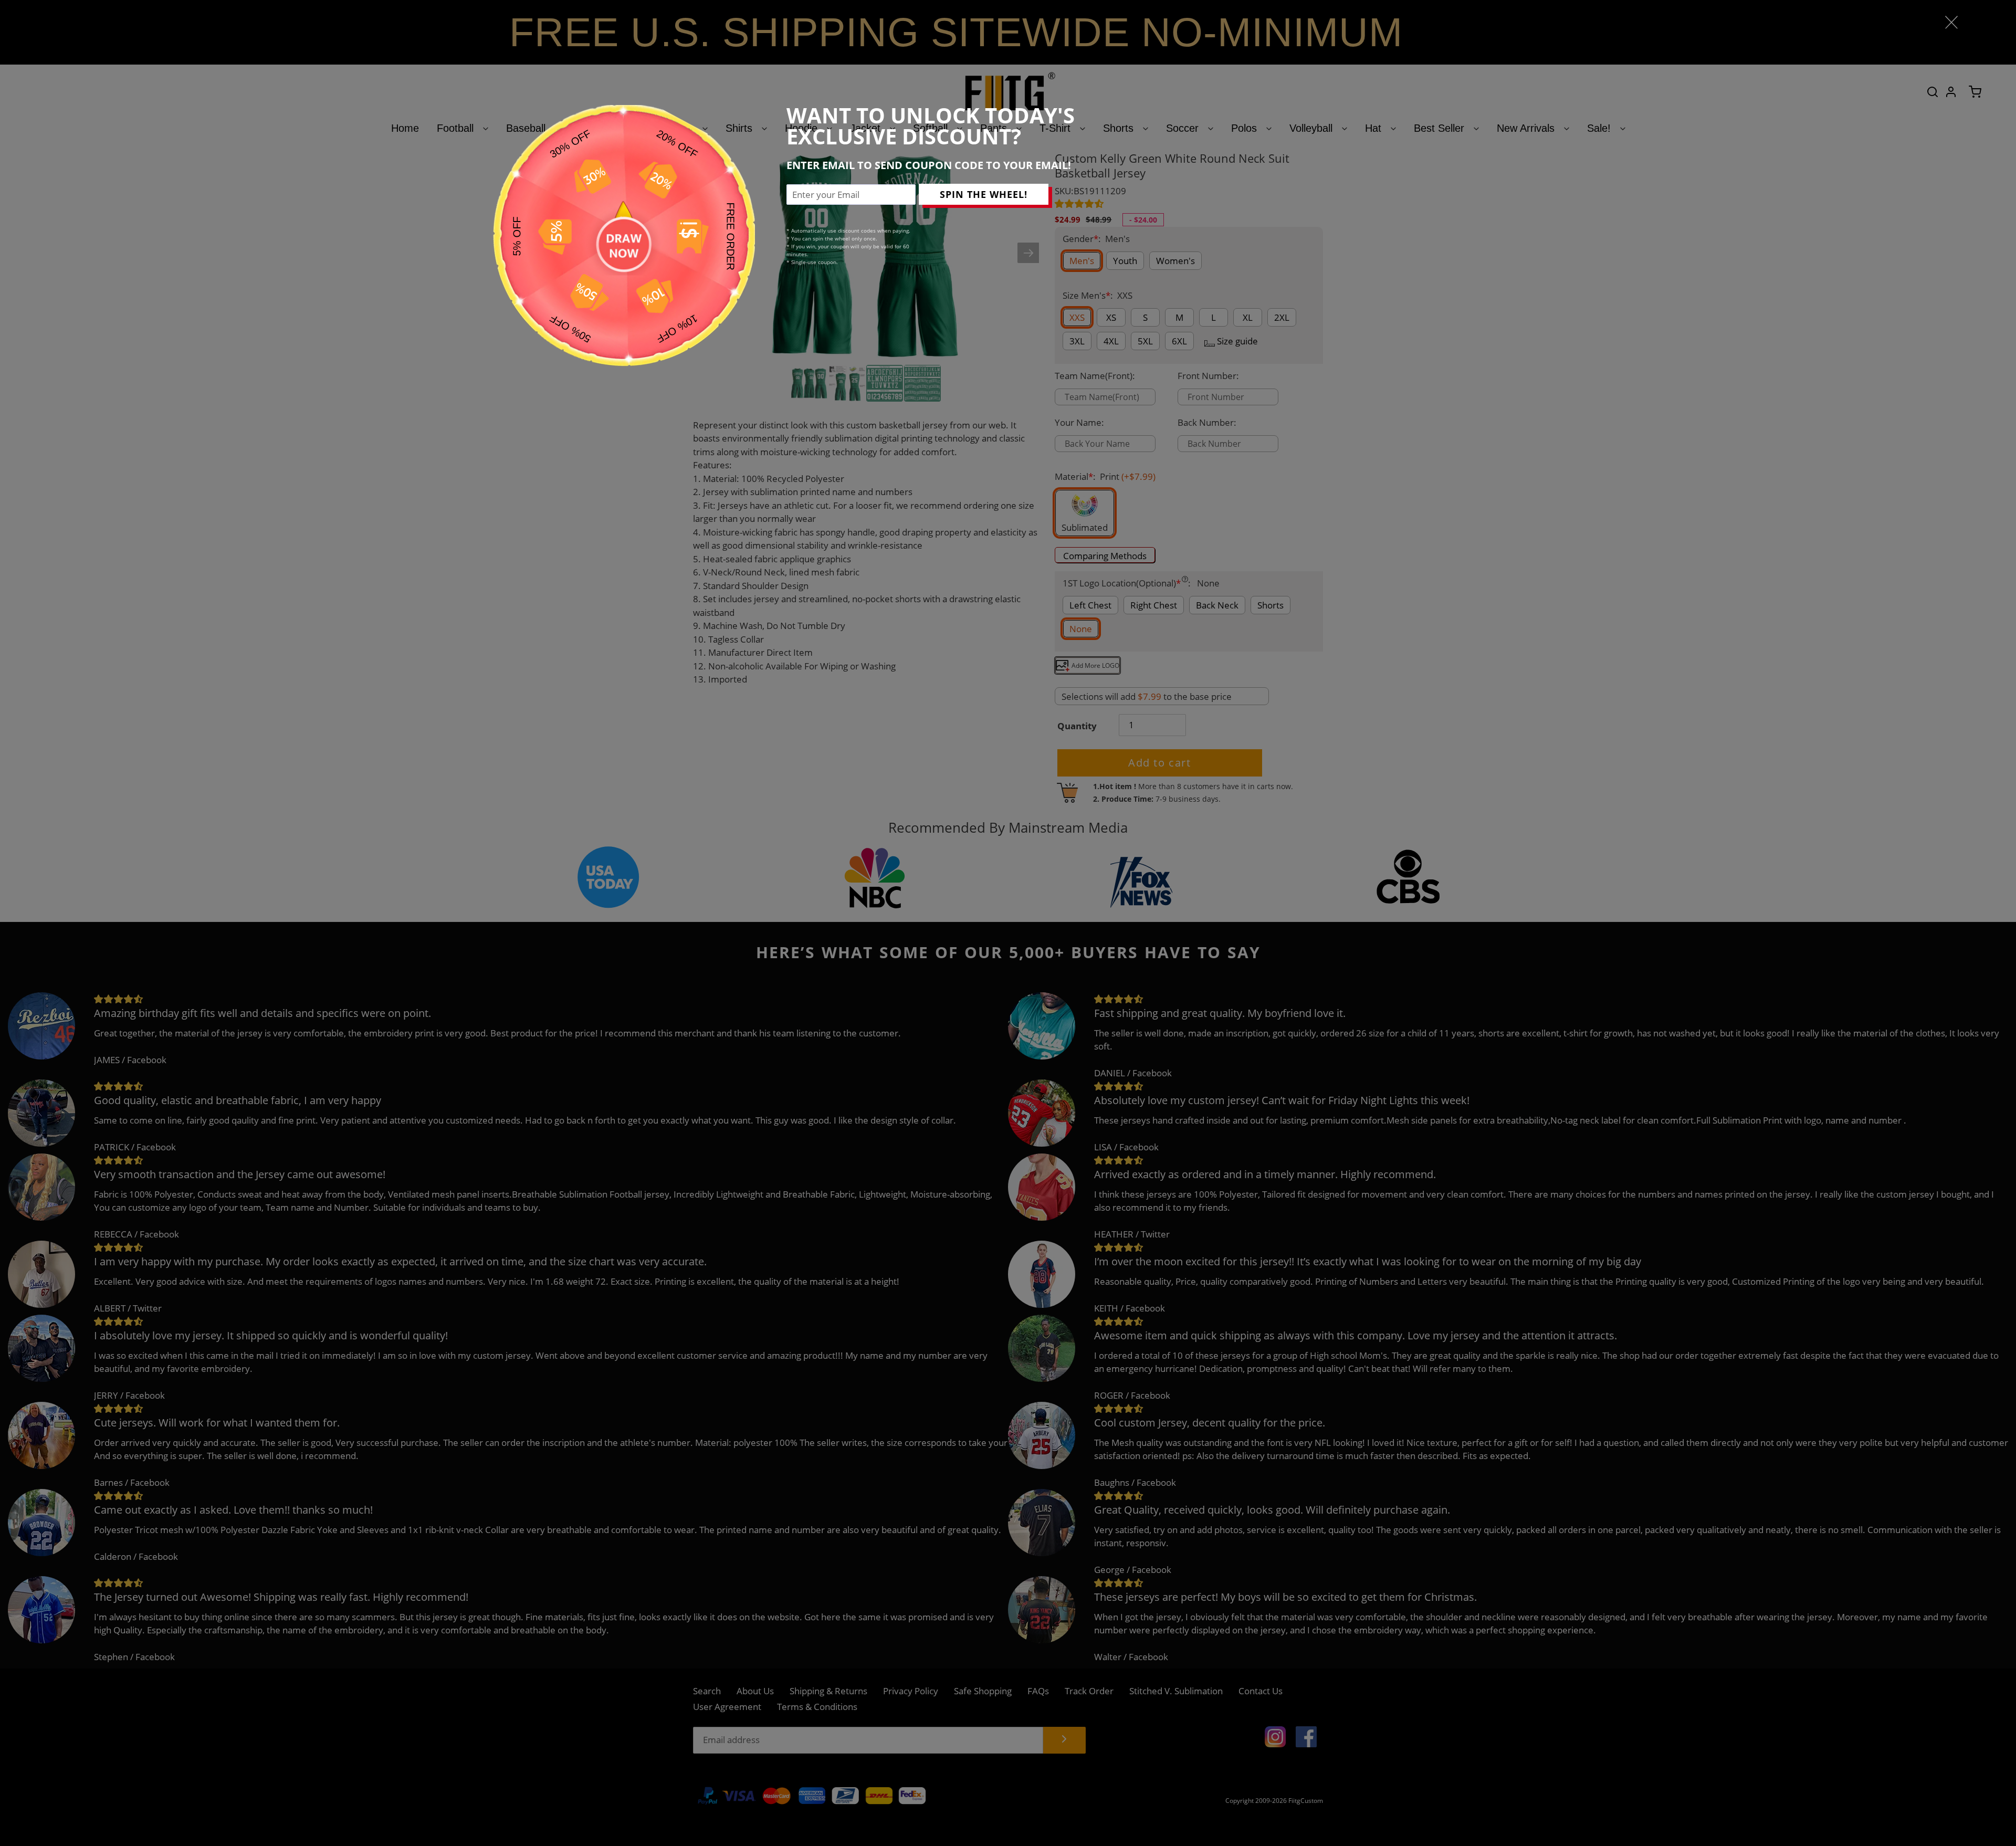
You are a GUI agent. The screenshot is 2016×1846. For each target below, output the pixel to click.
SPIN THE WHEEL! (984, 194)
